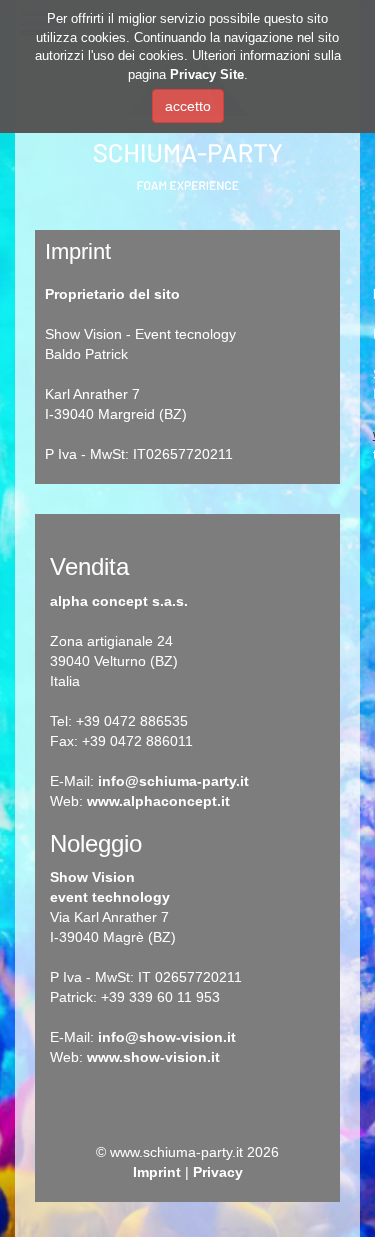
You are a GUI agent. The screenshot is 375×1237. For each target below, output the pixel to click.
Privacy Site (207, 74)
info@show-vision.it (167, 1037)
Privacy (218, 1172)
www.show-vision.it (153, 1057)
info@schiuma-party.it (173, 781)
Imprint (157, 1172)
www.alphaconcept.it (158, 801)
